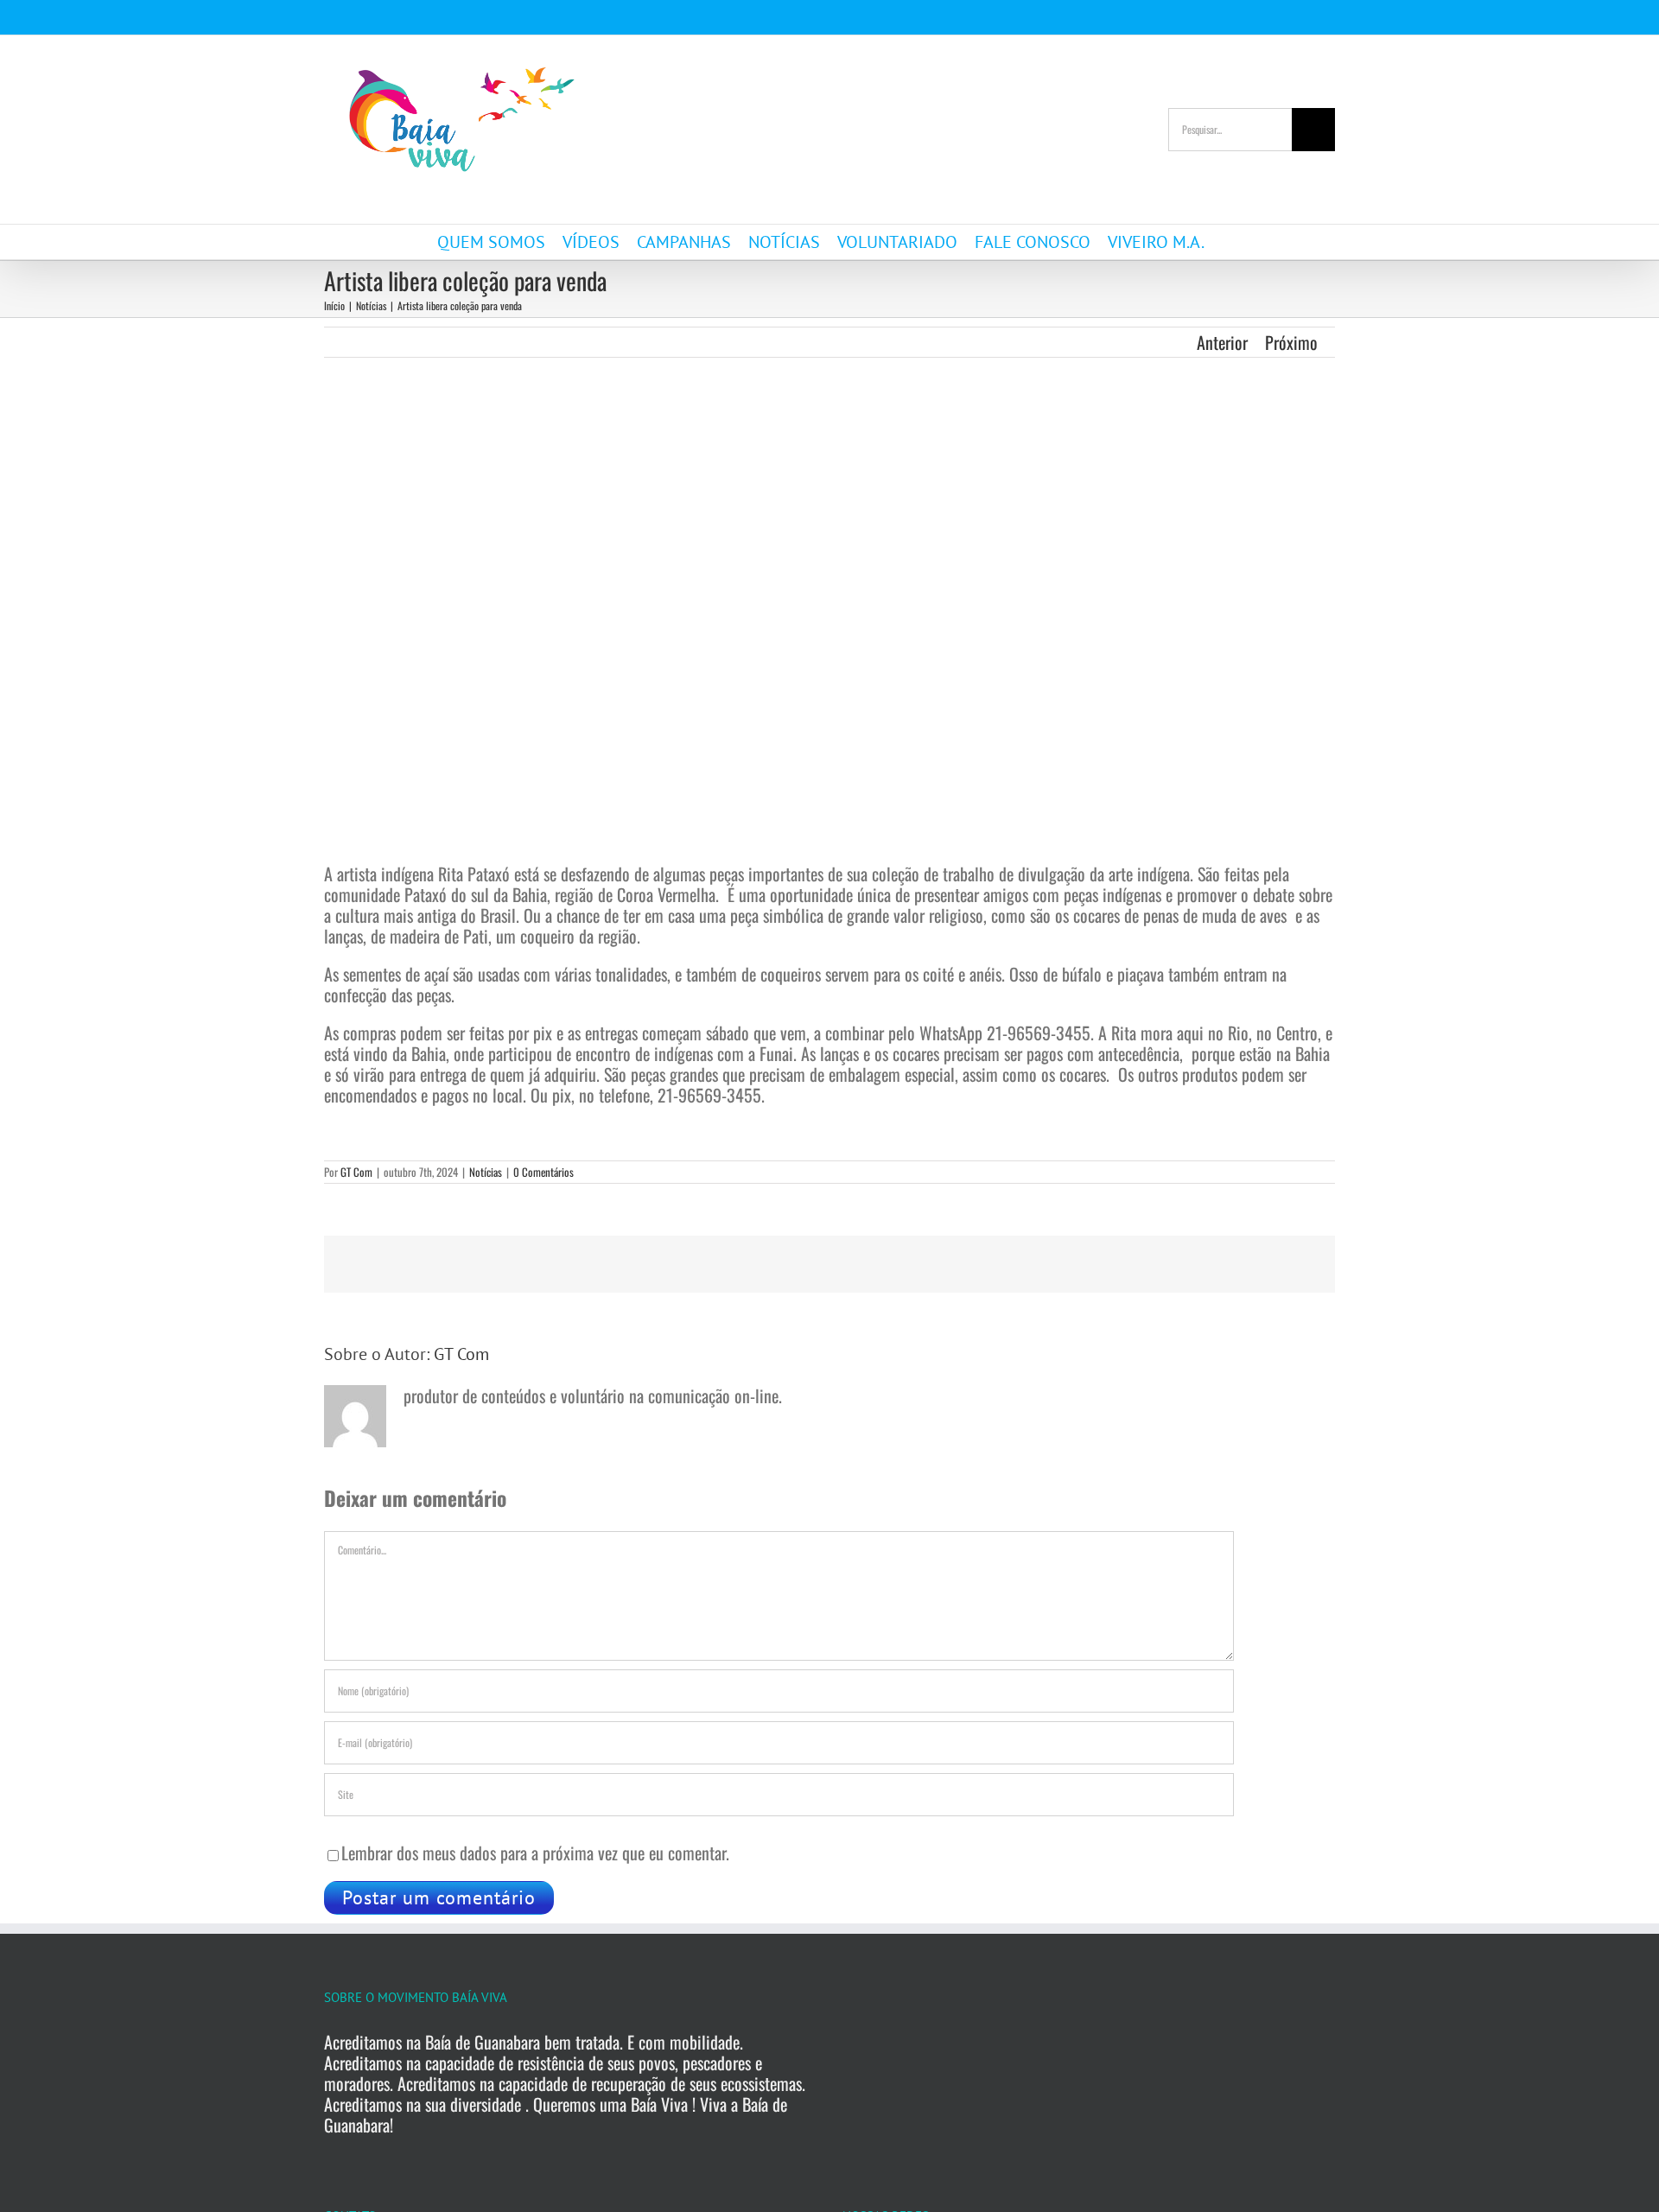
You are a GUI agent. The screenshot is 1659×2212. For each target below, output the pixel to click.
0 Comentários (543, 1172)
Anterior (1222, 342)
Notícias (486, 1172)
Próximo (1291, 342)
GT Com (356, 1172)
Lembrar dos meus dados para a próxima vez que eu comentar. (535, 1853)
